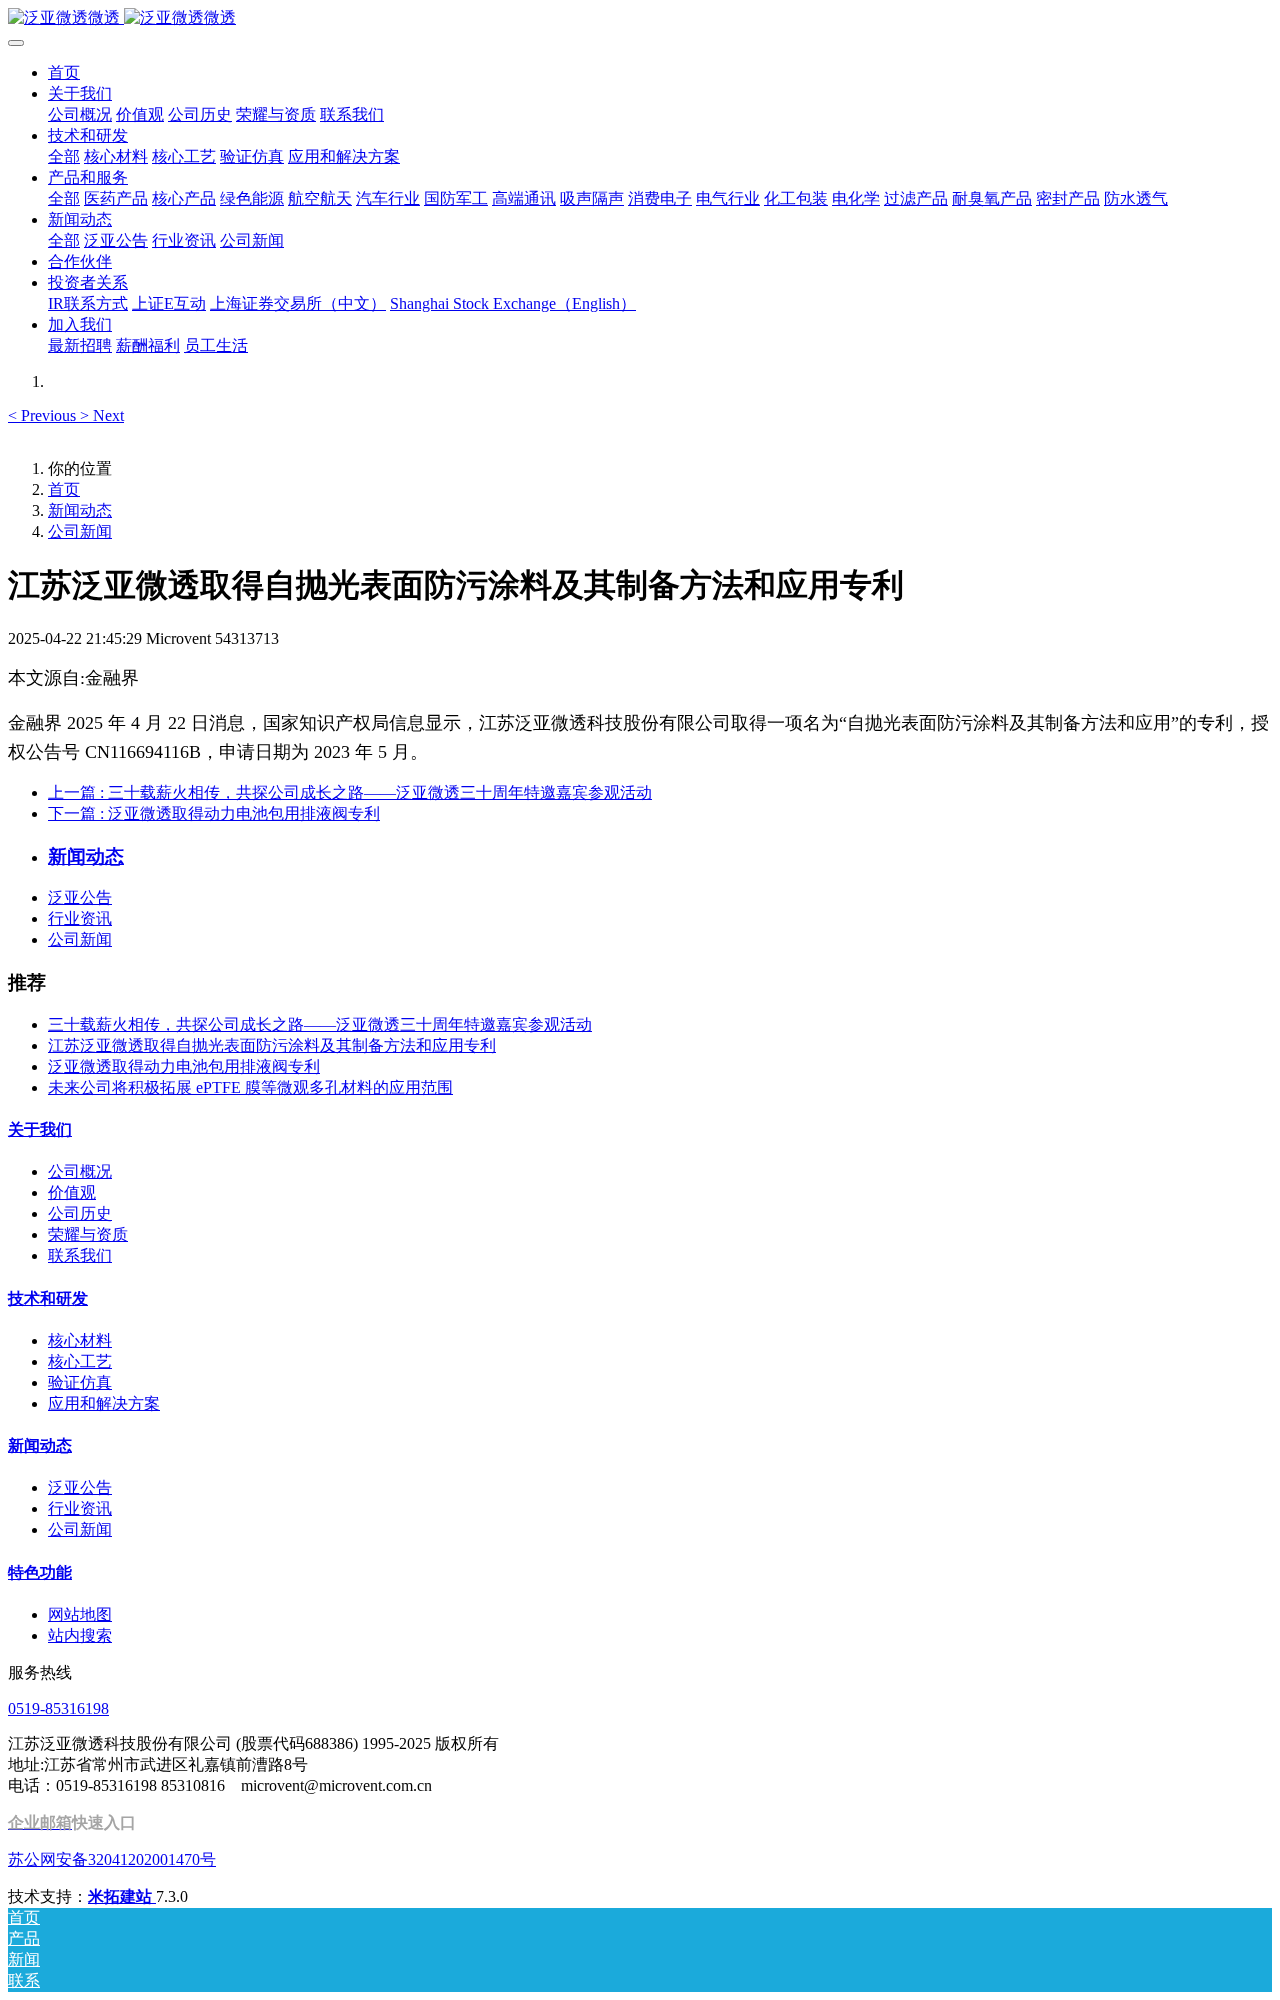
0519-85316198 (58, 1708)
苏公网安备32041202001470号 (112, 1859)
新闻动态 (80, 510)
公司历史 (80, 1213)
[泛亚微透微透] (640, 18)
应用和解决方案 (104, 1403)
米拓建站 (122, 1896)
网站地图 (80, 1614)
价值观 (72, 1192)
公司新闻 (80, 531)
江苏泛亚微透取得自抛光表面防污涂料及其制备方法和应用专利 (272, 1045)
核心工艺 (80, 1361)
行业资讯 (80, 918)
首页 (64, 72)
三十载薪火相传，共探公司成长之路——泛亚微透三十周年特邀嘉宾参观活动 (320, 1024)
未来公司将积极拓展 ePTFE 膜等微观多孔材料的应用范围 (250, 1087)
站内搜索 (80, 1635)
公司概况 (80, 1171)
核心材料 (80, 1340)
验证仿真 (80, 1382)
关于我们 (40, 1129)
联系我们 (80, 1255)
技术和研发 (48, 1298)
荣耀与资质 (88, 1234)
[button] (44, 415)
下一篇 (214, 813)
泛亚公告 (80, 897)
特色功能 (40, 1572)
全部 (64, 156)
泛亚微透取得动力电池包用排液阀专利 (184, 1066)
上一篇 (350, 792)
